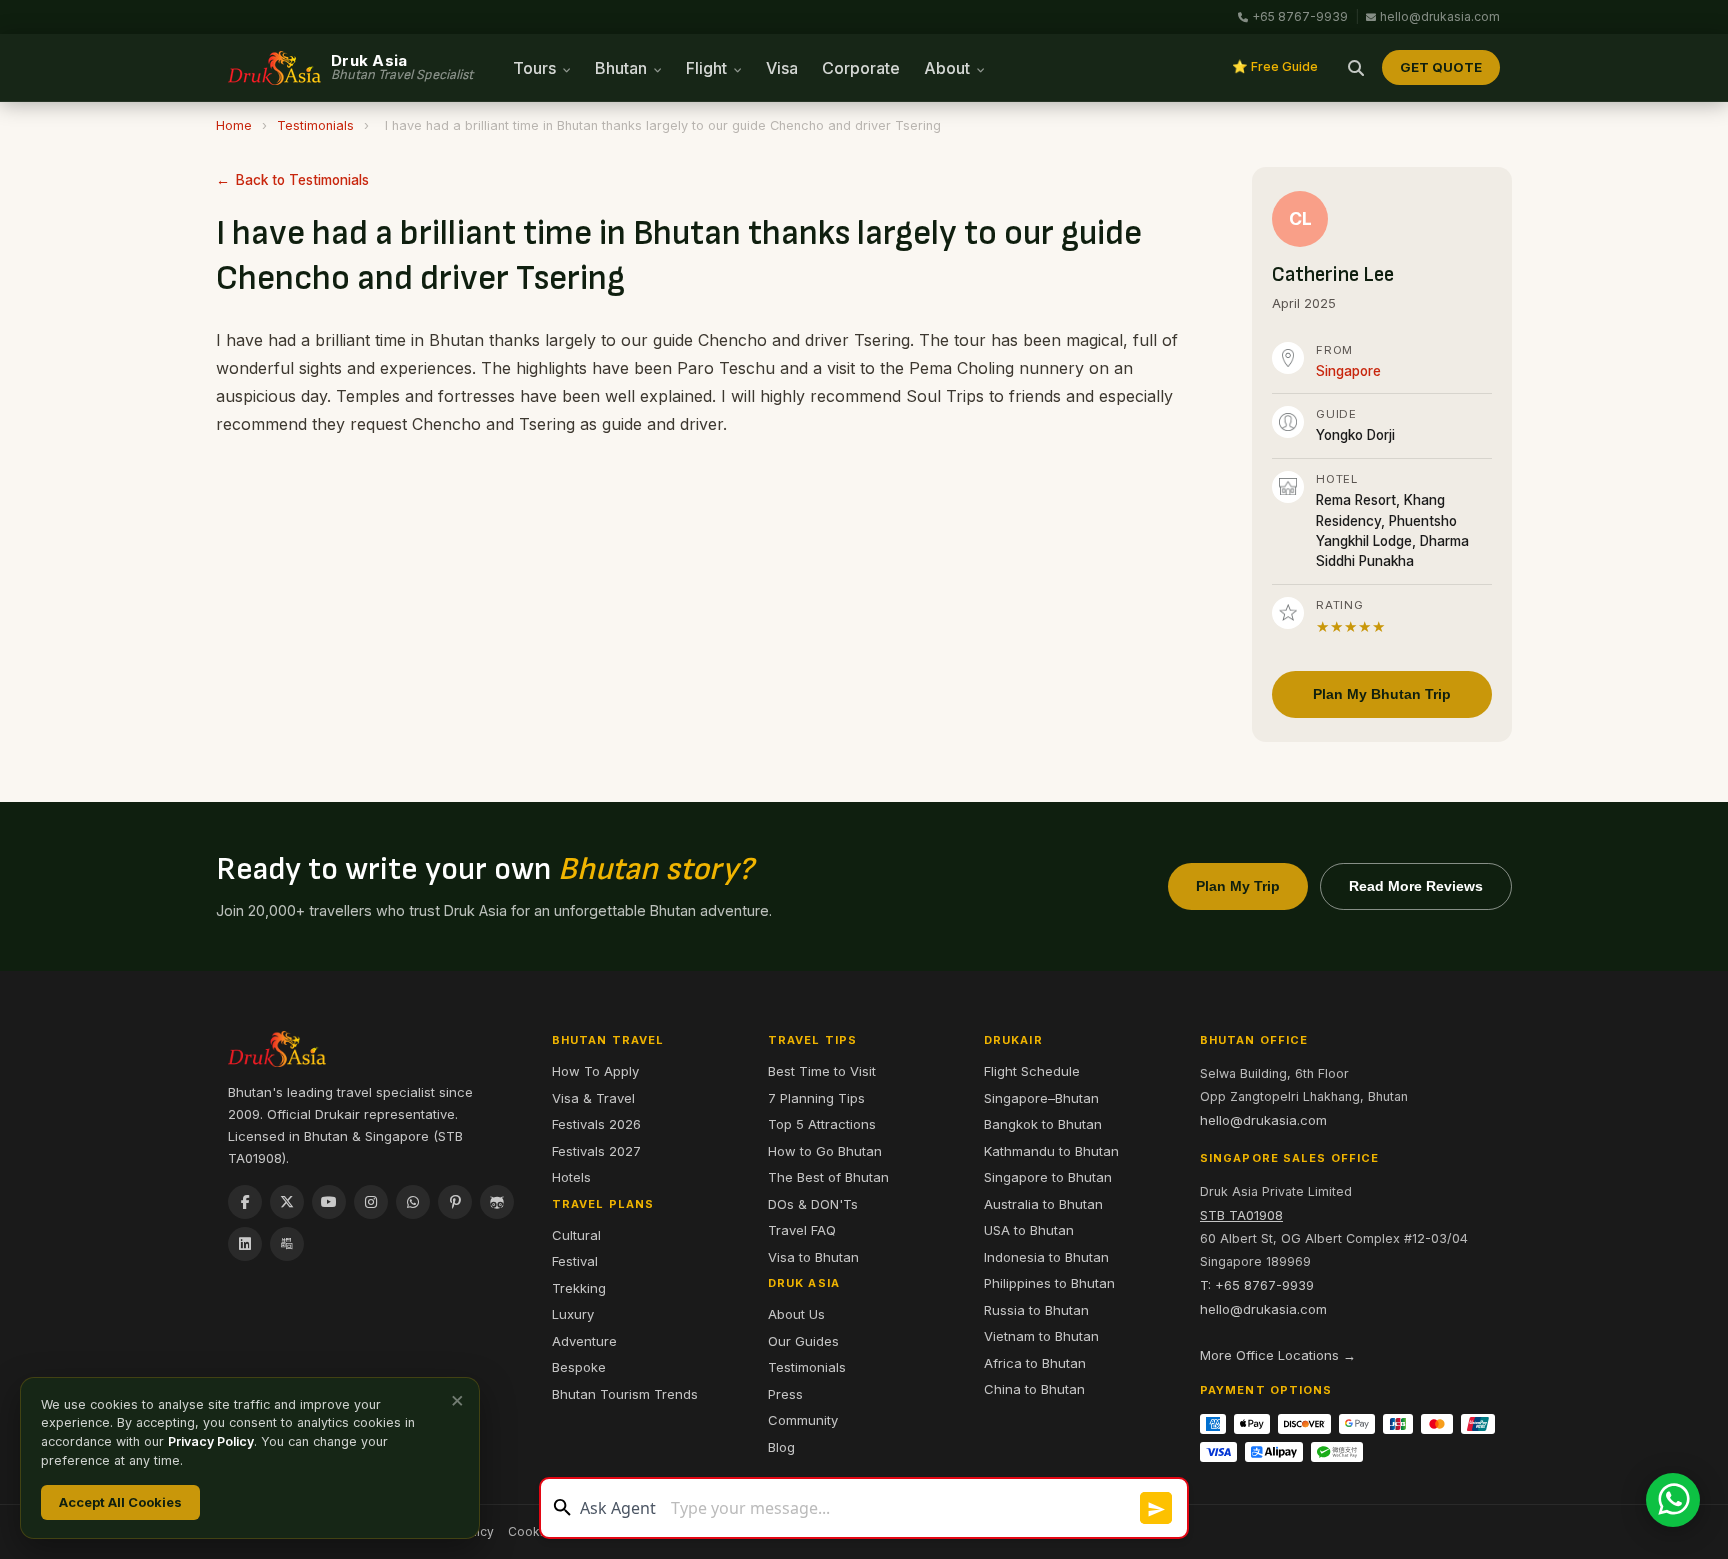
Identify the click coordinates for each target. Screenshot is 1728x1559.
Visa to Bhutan (813, 1257)
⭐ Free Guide (1275, 66)
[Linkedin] (245, 1244)
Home (234, 125)
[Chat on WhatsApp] (1673, 1500)
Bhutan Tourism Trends (625, 1394)
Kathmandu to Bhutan (1051, 1151)
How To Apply (595, 1071)
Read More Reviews (1416, 886)
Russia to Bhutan (1036, 1310)
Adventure (584, 1341)
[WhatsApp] (413, 1202)
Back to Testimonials (302, 180)
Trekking (579, 1288)
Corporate (861, 68)
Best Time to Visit (822, 1071)
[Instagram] (371, 1202)
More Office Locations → (1278, 1355)
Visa (782, 68)
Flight (708, 68)
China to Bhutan (1034, 1389)
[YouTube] (329, 1202)
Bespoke (579, 1367)
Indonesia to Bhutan (1046, 1257)
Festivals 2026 (596, 1124)
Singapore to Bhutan (1048, 1177)
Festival (575, 1261)
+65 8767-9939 (1300, 16)
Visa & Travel (593, 1098)
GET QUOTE (1441, 67)
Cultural (576, 1235)
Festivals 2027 (596, 1151)
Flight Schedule (1032, 1071)
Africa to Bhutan (1035, 1363)
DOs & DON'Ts (813, 1204)
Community (803, 1420)
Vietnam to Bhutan (1041, 1336)
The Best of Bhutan (828, 1177)
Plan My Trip (1238, 886)
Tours (536, 68)
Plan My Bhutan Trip (1382, 694)
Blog (781, 1447)
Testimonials (315, 125)
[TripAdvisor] (497, 1202)
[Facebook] (245, 1202)
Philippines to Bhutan (1049, 1283)
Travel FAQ (802, 1230)
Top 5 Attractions (822, 1124)
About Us (796, 1314)
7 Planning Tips (816, 1098)
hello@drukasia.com (1440, 16)
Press (785, 1394)
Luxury (573, 1314)
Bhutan (623, 68)
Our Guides (803, 1341)
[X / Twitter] (287, 1202)
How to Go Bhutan (825, 1151)
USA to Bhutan (1029, 1230)
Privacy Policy (211, 1441)
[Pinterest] (455, 1202)
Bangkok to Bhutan (1043, 1124)
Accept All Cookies (120, 1502)
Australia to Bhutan (1043, 1204)
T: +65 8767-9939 (1257, 1285)
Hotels (571, 1177)
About (949, 68)
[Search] (1356, 68)
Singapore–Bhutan (1041, 1098)
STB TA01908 (1241, 1215)
